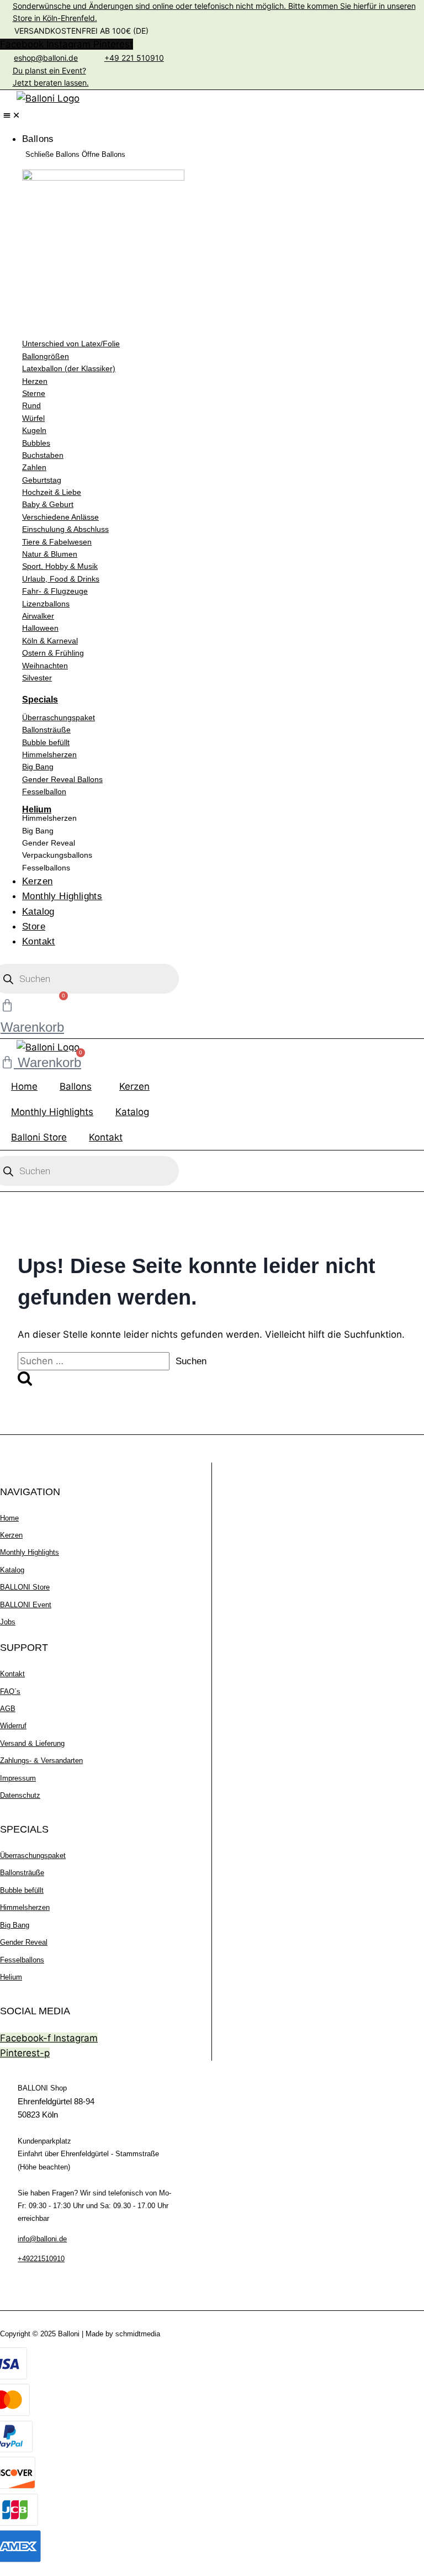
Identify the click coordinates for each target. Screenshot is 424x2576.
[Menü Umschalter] (12, 115)
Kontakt (106, 1137)
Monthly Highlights (52, 1112)
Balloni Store (39, 1137)
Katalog (132, 1112)
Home (24, 1086)
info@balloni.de (42, 2239)
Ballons (76, 1086)
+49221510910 (41, 2259)
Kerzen (134, 1086)
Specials (40, 700)
